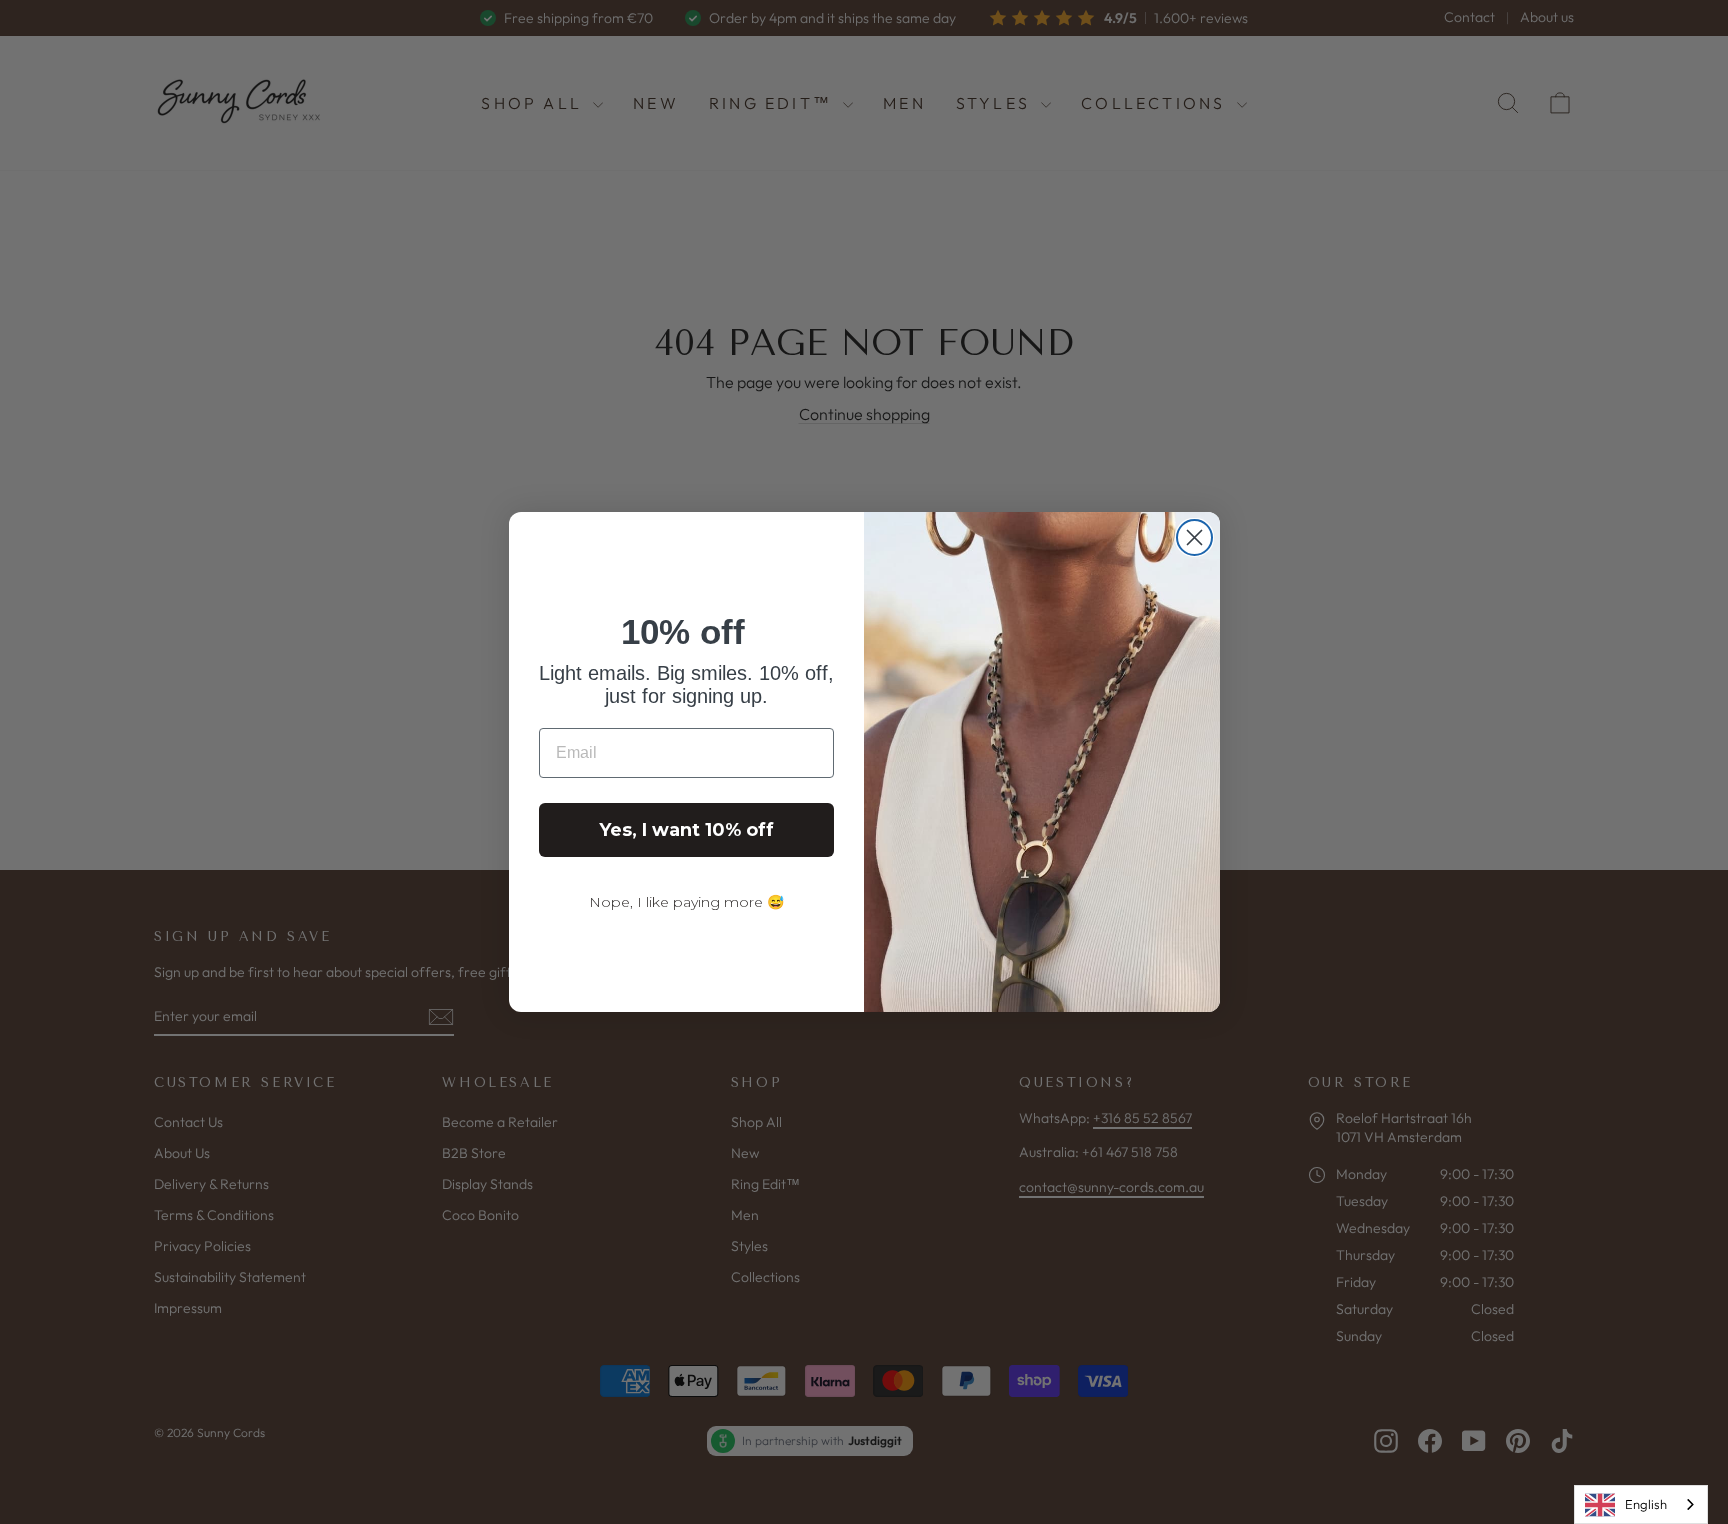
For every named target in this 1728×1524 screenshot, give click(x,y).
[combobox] (1641, 1504)
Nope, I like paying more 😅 (686, 902)
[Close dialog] (1194, 537)
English (1646, 1504)
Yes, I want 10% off (686, 830)
